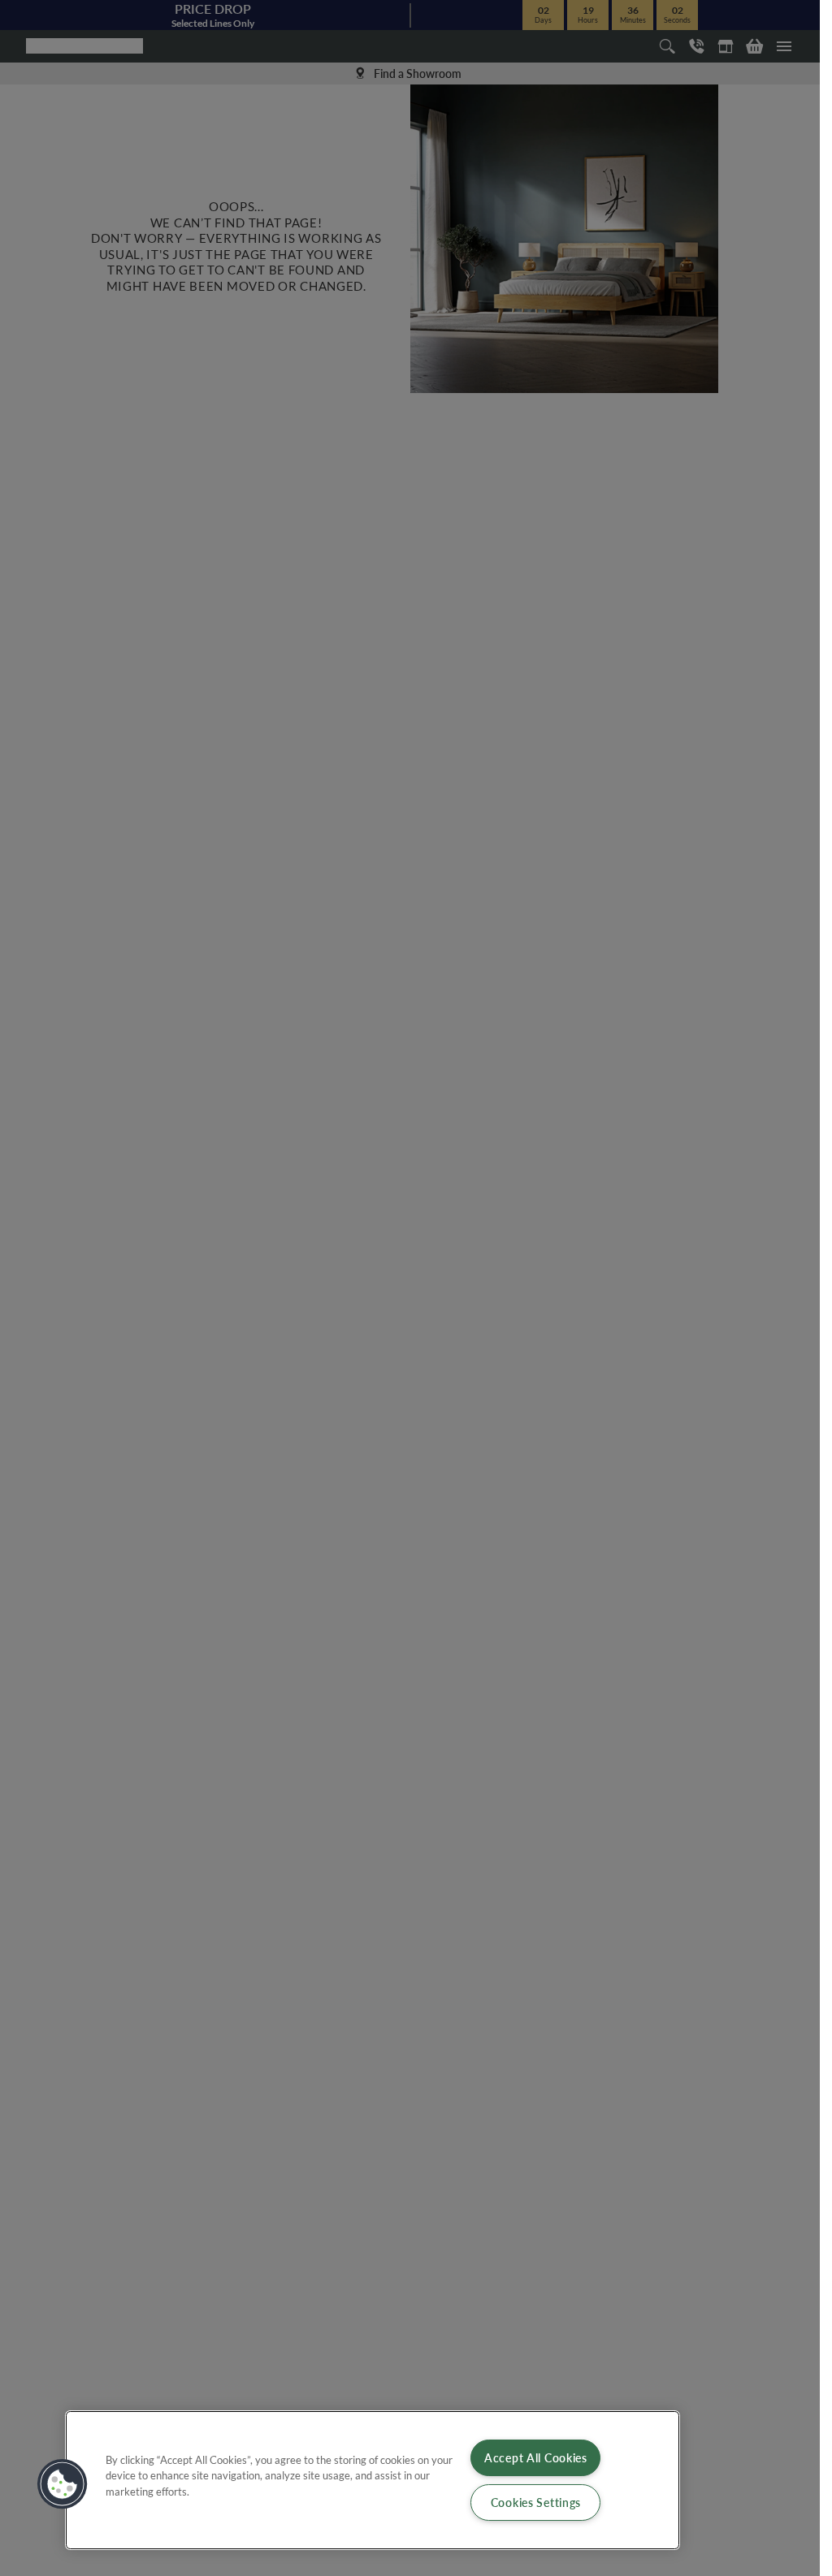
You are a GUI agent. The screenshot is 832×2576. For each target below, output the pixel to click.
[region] (373, 2480)
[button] (63, 2484)
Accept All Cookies (536, 2457)
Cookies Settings (536, 2502)
